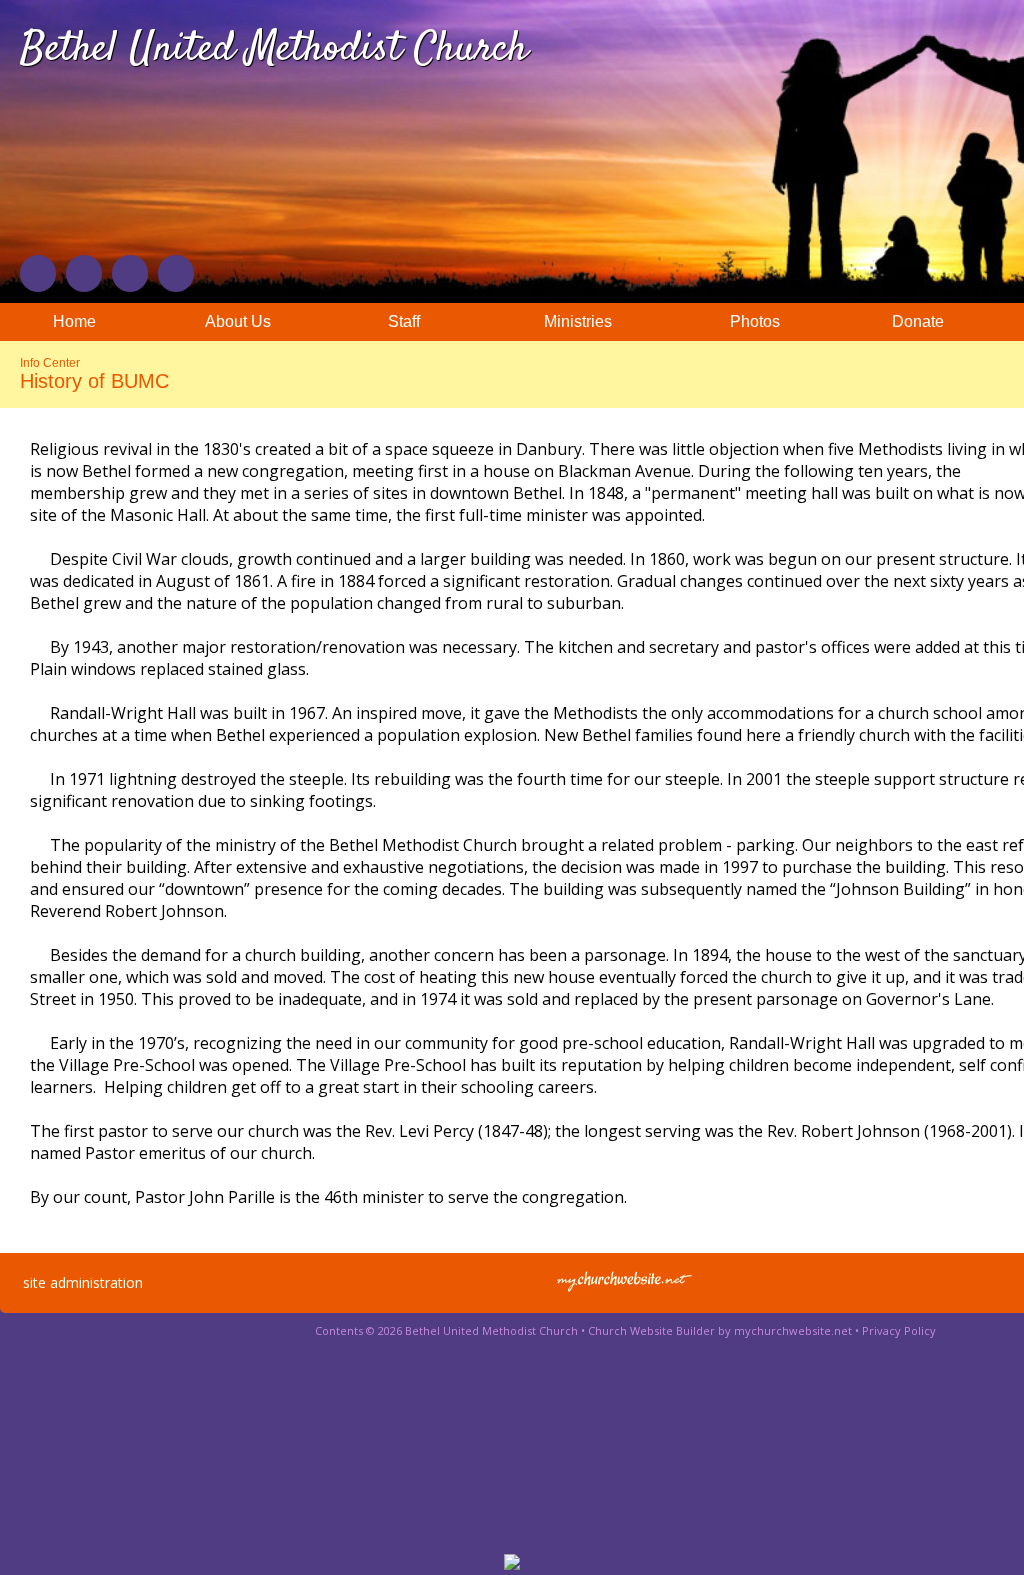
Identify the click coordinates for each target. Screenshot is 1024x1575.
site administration (83, 1282)
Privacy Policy (899, 1330)
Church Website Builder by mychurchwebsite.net (720, 1330)
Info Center (50, 363)
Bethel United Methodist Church (274, 50)
